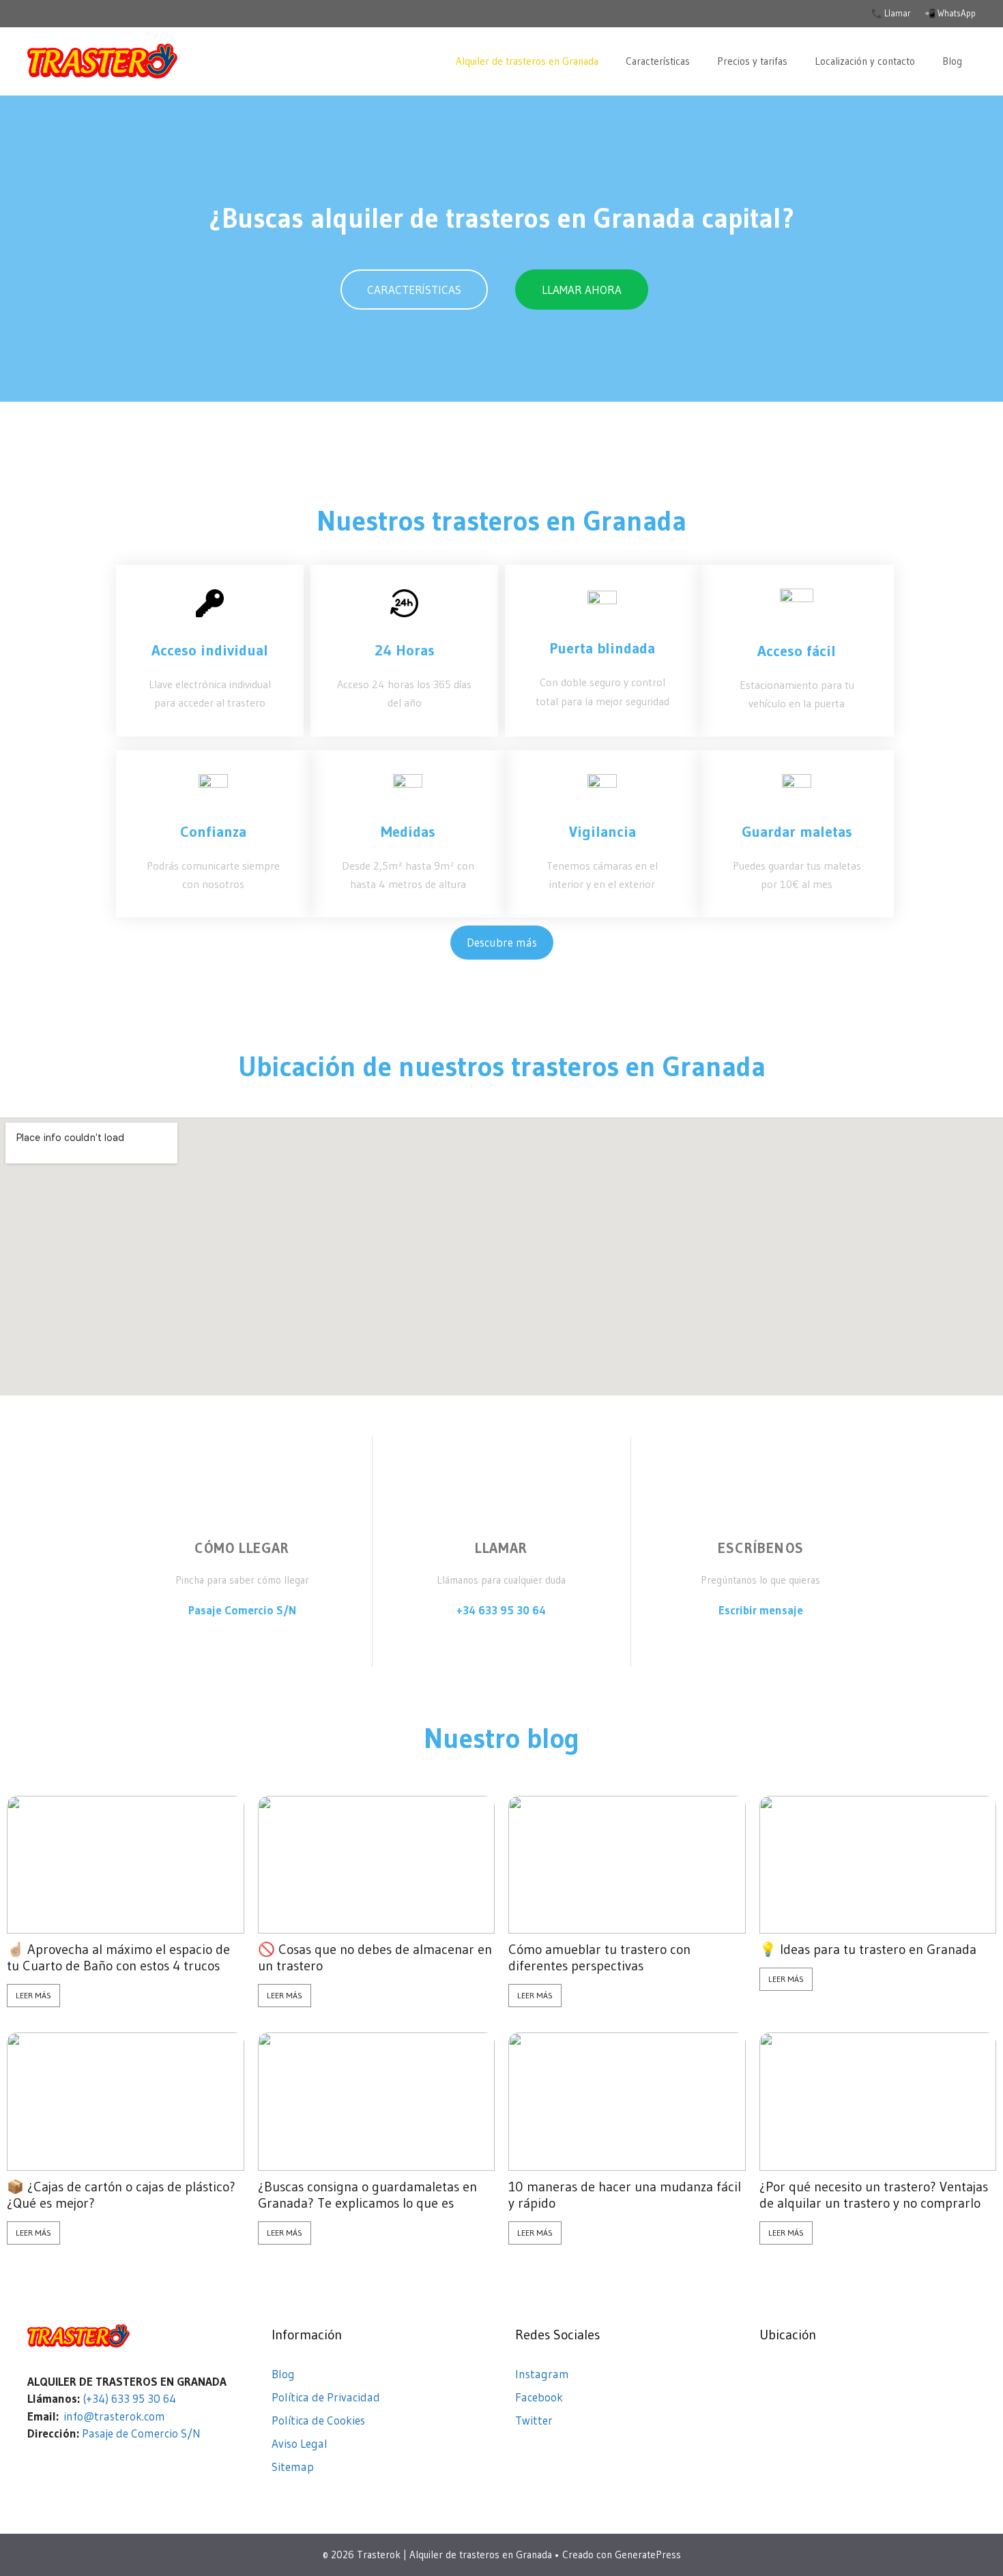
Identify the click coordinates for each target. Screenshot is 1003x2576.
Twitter (534, 2420)
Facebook (539, 2397)
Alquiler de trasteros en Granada (527, 61)
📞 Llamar (891, 13)
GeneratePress (648, 2555)
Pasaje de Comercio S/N (141, 2433)
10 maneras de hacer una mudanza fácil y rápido (625, 2195)
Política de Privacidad (326, 2397)
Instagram (542, 2374)
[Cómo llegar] (242, 1505)
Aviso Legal (300, 2443)
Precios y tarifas (752, 61)
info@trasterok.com (114, 2416)
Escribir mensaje (761, 1610)
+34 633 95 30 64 (501, 1610)
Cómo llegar (242, 1548)
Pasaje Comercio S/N (242, 1610)
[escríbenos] (761, 1505)
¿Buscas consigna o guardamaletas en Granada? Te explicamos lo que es (367, 2195)
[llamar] (501, 1505)
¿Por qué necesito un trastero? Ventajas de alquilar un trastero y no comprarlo (874, 2195)
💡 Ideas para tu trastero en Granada (868, 1949)
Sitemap (293, 2467)
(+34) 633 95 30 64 (129, 2398)
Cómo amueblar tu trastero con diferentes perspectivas (599, 1957)
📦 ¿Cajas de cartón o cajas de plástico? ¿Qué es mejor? (121, 2195)
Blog (952, 61)
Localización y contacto (865, 61)
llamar (501, 1548)
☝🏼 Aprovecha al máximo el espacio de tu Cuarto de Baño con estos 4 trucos (118, 1957)
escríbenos (761, 1548)
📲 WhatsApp (950, 13)
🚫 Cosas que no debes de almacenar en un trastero (375, 1957)
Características (658, 61)
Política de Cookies (318, 2420)
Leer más (33, 1995)
